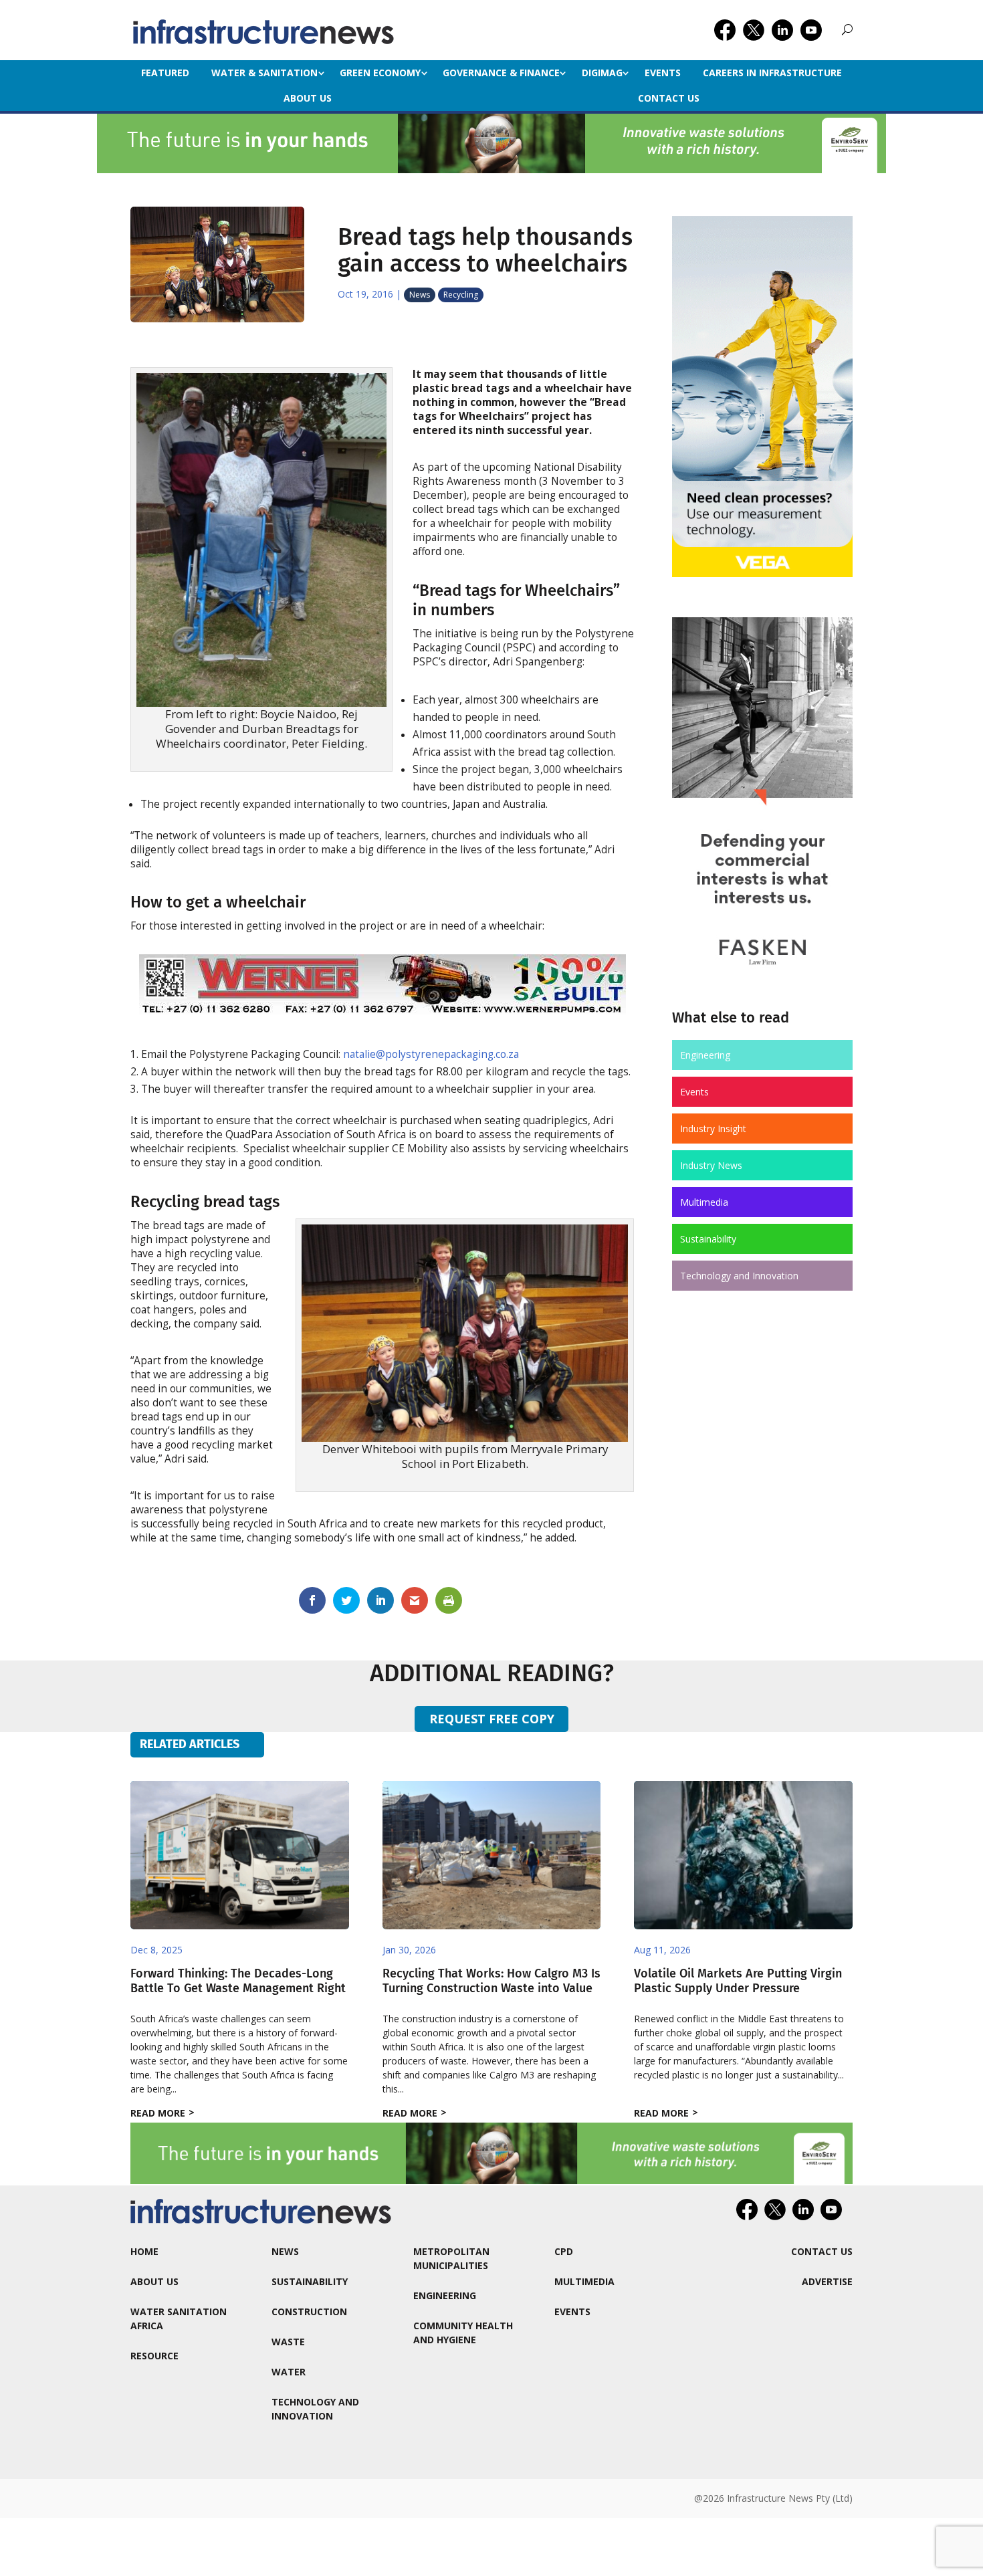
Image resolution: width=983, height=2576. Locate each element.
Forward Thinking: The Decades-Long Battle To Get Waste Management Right (238, 1981)
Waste (288, 2342)
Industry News (711, 1165)
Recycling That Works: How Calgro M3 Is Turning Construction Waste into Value (491, 1981)
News (420, 295)
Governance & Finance (501, 73)
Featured (165, 73)
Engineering (705, 1055)
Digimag (602, 73)
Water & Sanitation (264, 73)
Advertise (827, 2281)
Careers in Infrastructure (772, 73)
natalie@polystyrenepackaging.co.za (431, 1054)
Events (663, 73)
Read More (158, 2113)
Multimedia (704, 1202)
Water (289, 2372)
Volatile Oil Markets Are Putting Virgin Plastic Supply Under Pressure (738, 1981)
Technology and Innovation (739, 1276)
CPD (564, 2251)
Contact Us (669, 98)
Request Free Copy (492, 1719)
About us (308, 98)
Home (144, 2251)
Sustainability (708, 1239)
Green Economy (380, 73)
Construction (309, 2312)
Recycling (461, 295)
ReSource (154, 2356)
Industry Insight (713, 1129)
